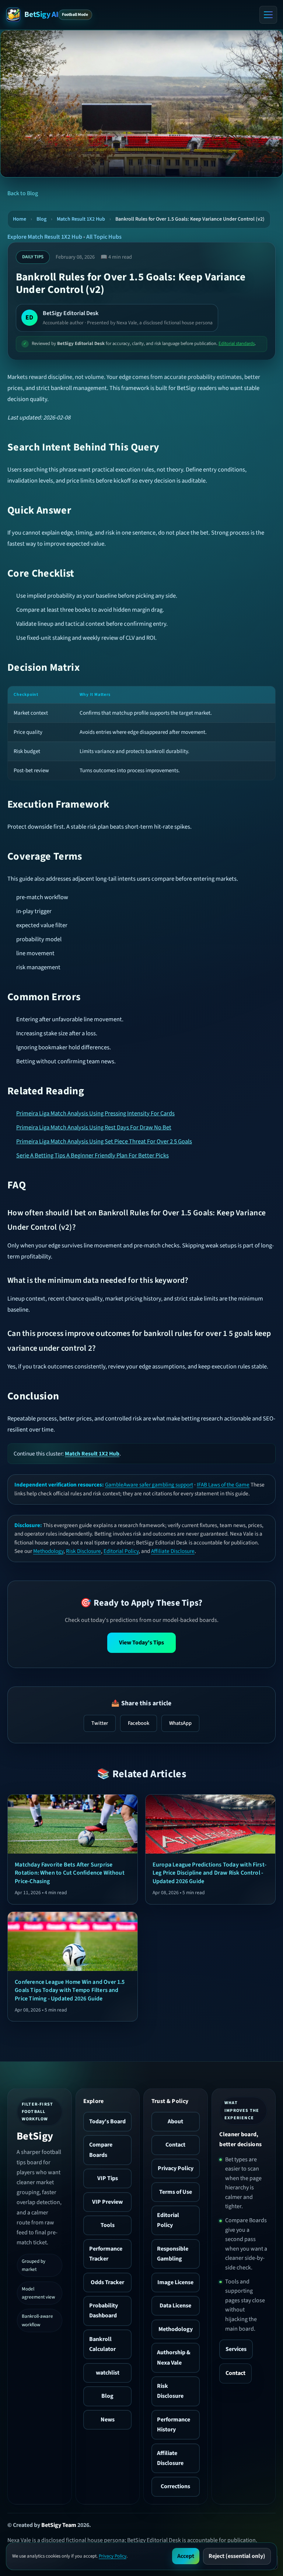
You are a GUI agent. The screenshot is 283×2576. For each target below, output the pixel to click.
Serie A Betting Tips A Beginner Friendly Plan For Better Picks (92, 1156)
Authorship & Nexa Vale (174, 2357)
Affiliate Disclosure (173, 1551)
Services (236, 2349)
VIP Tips (108, 2178)
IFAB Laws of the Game (223, 1485)
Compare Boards (101, 2150)
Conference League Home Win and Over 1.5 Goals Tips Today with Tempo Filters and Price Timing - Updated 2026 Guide (70, 1990)
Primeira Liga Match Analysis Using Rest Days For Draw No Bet (94, 1128)
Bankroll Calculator (102, 2344)
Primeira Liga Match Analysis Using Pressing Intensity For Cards (95, 1113)
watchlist (108, 2373)
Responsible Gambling (173, 2254)
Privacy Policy (176, 2168)
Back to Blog (23, 193)
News (108, 2420)
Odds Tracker (107, 2282)
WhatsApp (180, 1723)
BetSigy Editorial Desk (71, 313)
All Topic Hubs (104, 237)
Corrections (175, 2486)
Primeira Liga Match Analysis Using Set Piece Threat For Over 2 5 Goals (104, 1142)
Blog (41, 219)
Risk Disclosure (83, 1551)
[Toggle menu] (268, 15)
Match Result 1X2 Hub (81, 219)
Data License (175, 2306)
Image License (175, 2282)
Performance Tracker (106, 2254)
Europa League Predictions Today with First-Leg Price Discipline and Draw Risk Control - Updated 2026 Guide (209, 1873)
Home (20, 219)
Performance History (174, 2425)
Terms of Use (176, 2192)
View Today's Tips (141, 1643)
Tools (108, 2225)
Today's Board (107, 2121)
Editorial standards (237, 343)
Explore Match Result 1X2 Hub (45, 237)
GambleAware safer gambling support (149, 1485)
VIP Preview (107, 2202)
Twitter (100, 1723)
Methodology (48, 1551)
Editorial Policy (121, 1551)
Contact (175, 2145)
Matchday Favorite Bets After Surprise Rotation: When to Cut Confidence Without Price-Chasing (70, 1873)
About (175, 2121)
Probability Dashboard (104, 2311)
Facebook (139, 1723)
